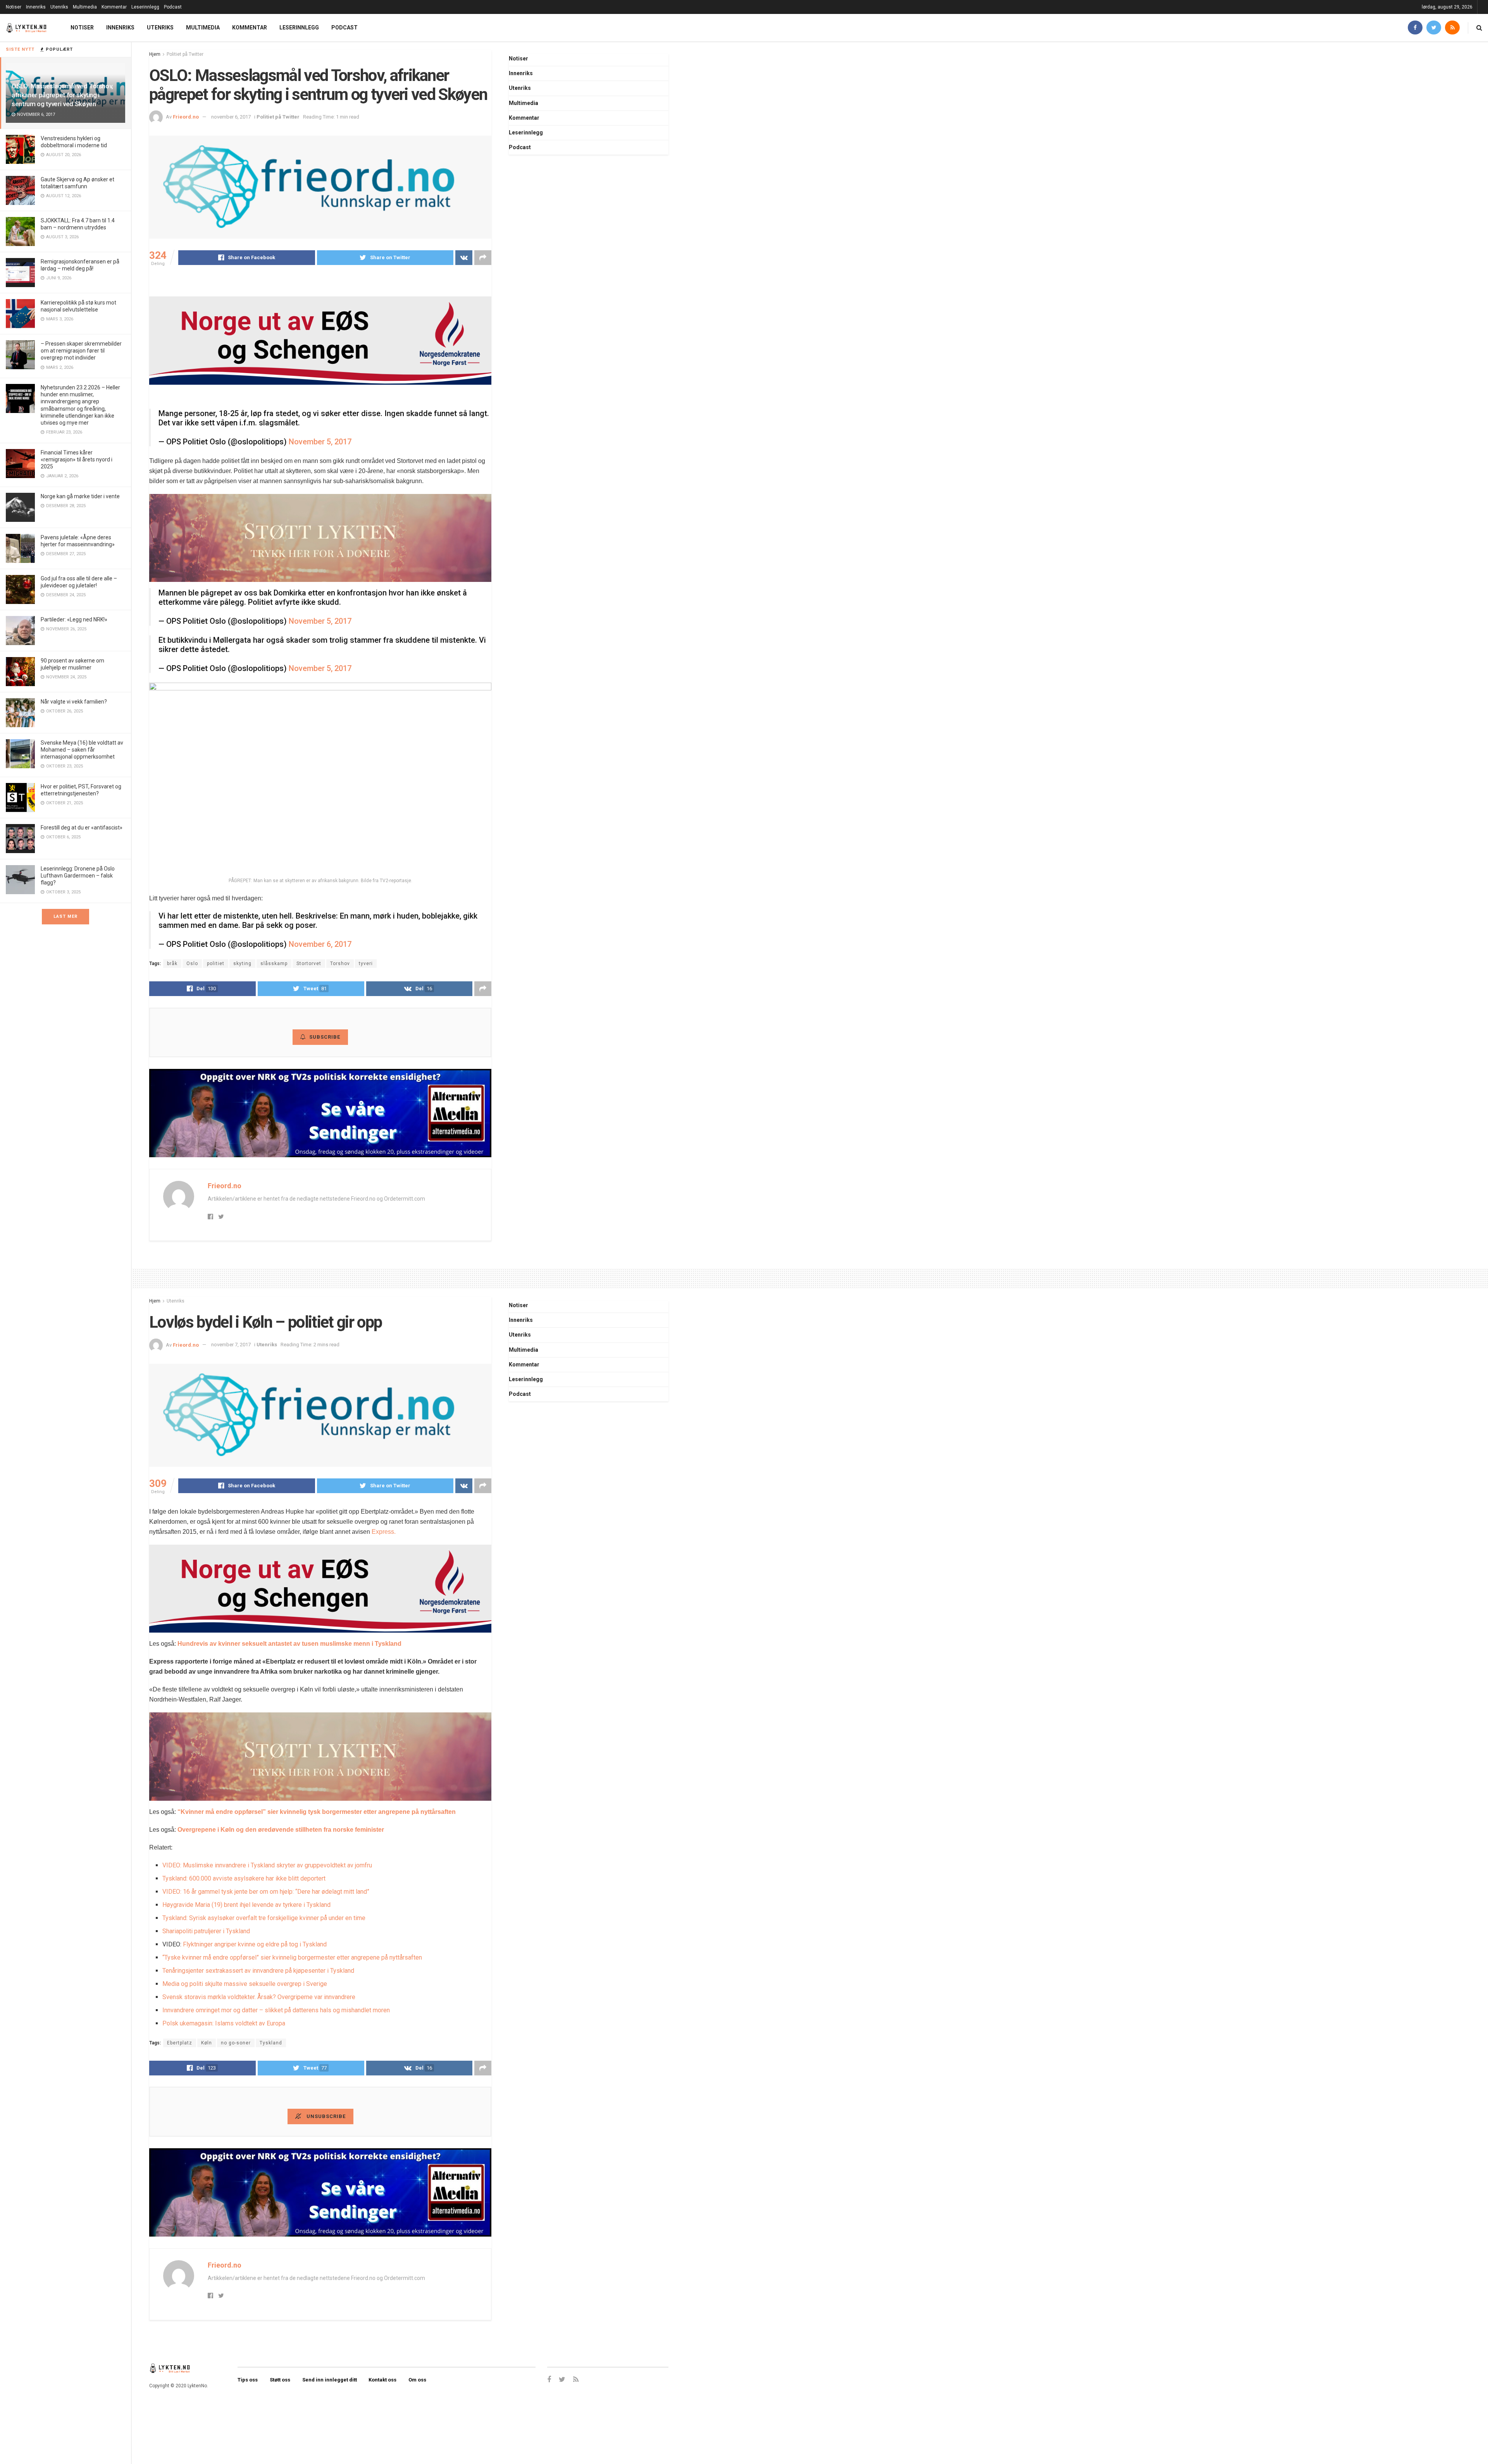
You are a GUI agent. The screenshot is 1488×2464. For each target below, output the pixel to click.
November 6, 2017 (320, 944)
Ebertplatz (180, 2043)
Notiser (14, 7)
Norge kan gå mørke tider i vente (80, 496)
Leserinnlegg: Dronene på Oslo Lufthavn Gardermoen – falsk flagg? (78, 876)
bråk (172, 964)
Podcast (173, 7)
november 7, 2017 (231, 1345)
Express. (384, 1532)
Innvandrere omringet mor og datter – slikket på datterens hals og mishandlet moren (276, 2010)
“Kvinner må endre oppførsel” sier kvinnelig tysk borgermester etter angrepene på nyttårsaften (317, 1812)
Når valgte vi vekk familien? (74, 702)
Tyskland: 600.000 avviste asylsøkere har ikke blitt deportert (244, 1878)
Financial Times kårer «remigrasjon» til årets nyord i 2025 (77, 459)
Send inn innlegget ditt (330, 2380)
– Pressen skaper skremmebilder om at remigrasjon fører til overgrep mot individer (81, 351)
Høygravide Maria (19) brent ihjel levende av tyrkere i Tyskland (246, 1905)
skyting (242, 964)
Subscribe (325, 1037)
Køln (207, 2043)
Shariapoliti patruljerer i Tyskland (206, 1931)
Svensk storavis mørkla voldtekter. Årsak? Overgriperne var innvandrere (259, 1997)
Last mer (65, 916)
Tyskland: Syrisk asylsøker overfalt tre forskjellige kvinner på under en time (264, 1918)
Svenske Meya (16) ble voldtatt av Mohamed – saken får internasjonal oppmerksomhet (82, 750)
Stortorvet (309, 964)
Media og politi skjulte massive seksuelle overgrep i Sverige (245, 1984)
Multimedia (85, 7)
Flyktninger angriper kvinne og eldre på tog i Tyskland (255, 1944)
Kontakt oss (382, 2380)
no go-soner (236, 2043)
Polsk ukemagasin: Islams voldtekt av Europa (224, 2023)
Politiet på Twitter (185, 54)
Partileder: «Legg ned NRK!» (74, 619)
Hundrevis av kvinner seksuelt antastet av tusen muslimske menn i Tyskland (289, 1644)
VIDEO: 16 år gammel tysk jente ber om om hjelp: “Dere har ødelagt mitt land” (266, 1892)
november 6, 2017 (231, 117)
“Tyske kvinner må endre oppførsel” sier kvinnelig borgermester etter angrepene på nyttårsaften (292, 1957)
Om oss (417, 2380)
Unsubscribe (325, 2116)
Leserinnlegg (145, 7)
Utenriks (59, 7)
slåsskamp (274, 964)
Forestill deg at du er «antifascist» (82, 828)
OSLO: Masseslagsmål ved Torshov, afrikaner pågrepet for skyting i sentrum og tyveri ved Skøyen (62, 95)
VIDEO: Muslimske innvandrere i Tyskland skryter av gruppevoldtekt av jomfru (267, 1865)
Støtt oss (280, 2380)
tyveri (366, 964)
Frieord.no (186, 117)
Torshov (340, 964)
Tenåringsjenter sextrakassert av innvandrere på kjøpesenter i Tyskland (258, 1971)
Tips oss (248, 2380)
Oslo (192, 964)
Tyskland (271, 2043)
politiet (216, 964)
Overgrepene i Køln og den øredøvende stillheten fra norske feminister (281, 1830)
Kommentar (114, 7)
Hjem (155, 54)
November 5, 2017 (320, 442)
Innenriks (36, 7)
